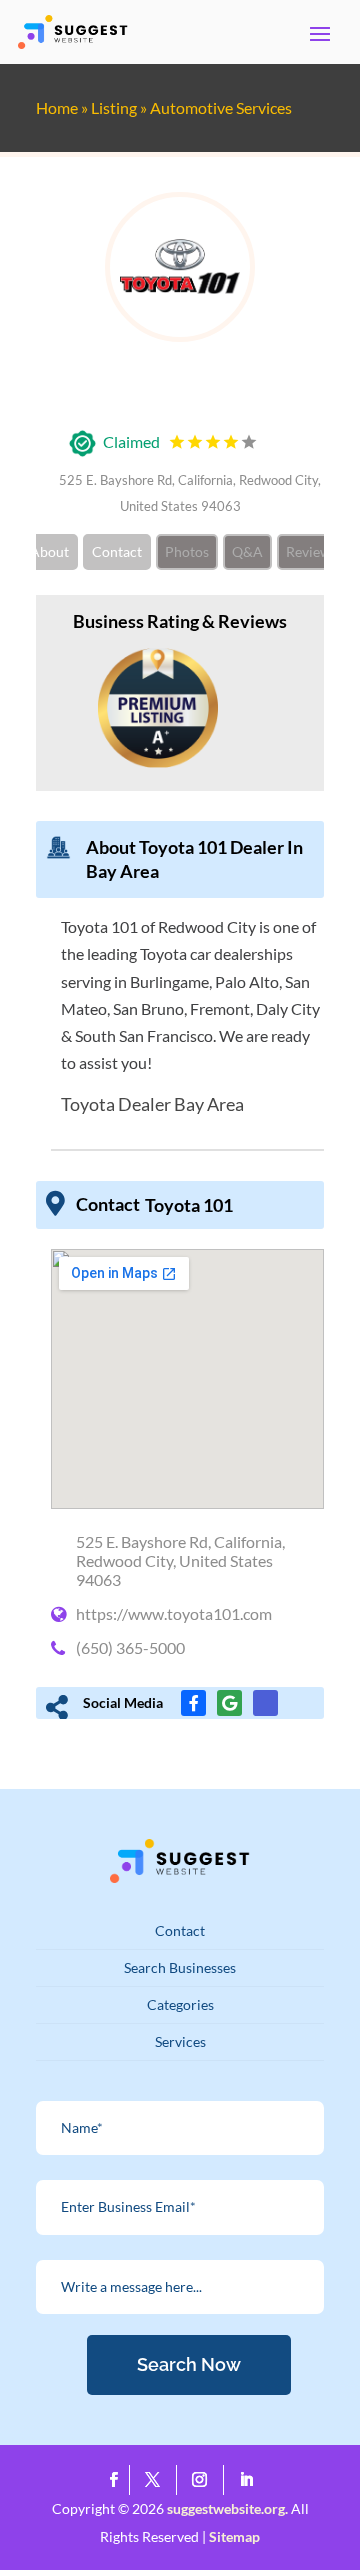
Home (57, 107)
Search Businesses (180, 1967)
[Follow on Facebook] (114, 2480)
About (49, 551)
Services (180, 2041)
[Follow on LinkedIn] (247, 2480)
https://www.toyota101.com (174, 1613)
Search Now (189, 2364)
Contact (117, 551)
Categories (180, 2004)
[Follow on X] (157, 2480)
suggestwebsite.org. (227, 2508)
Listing (114, 107)
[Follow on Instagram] (204, 2480)
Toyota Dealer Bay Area (152, 1104)
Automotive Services (221, 107)
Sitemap (234, 2536)
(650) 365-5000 (130, 1647)
